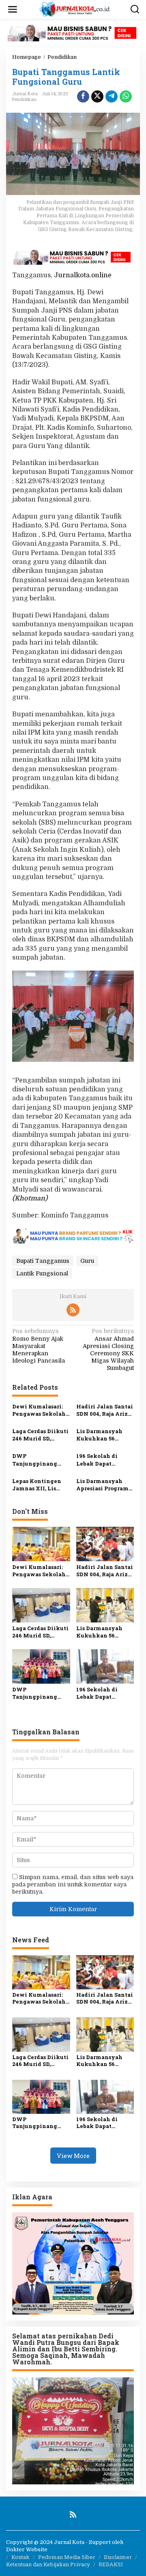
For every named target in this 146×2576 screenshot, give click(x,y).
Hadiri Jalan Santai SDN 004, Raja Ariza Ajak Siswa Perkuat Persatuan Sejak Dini (105, 1410)
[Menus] (13, 9)
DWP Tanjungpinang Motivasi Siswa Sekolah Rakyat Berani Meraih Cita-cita (41, 1459)
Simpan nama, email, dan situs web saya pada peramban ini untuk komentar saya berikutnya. (73, 1884)
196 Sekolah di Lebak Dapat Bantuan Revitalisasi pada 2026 (101, 1459)
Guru (87, 1261)
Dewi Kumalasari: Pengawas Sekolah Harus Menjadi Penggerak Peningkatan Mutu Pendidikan (40, 1410)
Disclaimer (118, 2557)
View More (73, 2156)
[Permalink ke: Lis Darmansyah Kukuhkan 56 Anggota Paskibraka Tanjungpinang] (105, 1605)
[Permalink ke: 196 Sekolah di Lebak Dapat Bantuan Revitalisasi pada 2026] (105, 1666)
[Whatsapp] (126, 96)
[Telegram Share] (112, 96)
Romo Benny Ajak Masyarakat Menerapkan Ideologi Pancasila (39, 1346)
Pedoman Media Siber (67, 2557)
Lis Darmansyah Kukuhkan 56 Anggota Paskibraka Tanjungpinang (99, 1435)
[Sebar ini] (83, 96)
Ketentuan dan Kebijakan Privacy (48, 2564)
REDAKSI (111, 2564)
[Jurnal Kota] (75, 9)
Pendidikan (24, 99)
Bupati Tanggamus (43, 1261)
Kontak (20, 2557)
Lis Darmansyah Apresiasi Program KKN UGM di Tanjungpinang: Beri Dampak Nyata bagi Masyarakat (104, 1485)
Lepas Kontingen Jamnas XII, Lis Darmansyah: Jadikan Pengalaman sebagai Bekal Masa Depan (40, 1485)
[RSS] (73, 1310)
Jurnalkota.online (83, 275)
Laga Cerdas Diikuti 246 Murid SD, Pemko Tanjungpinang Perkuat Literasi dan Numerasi (40, 1435)
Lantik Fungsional (42, 1273)
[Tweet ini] (97, 96)
